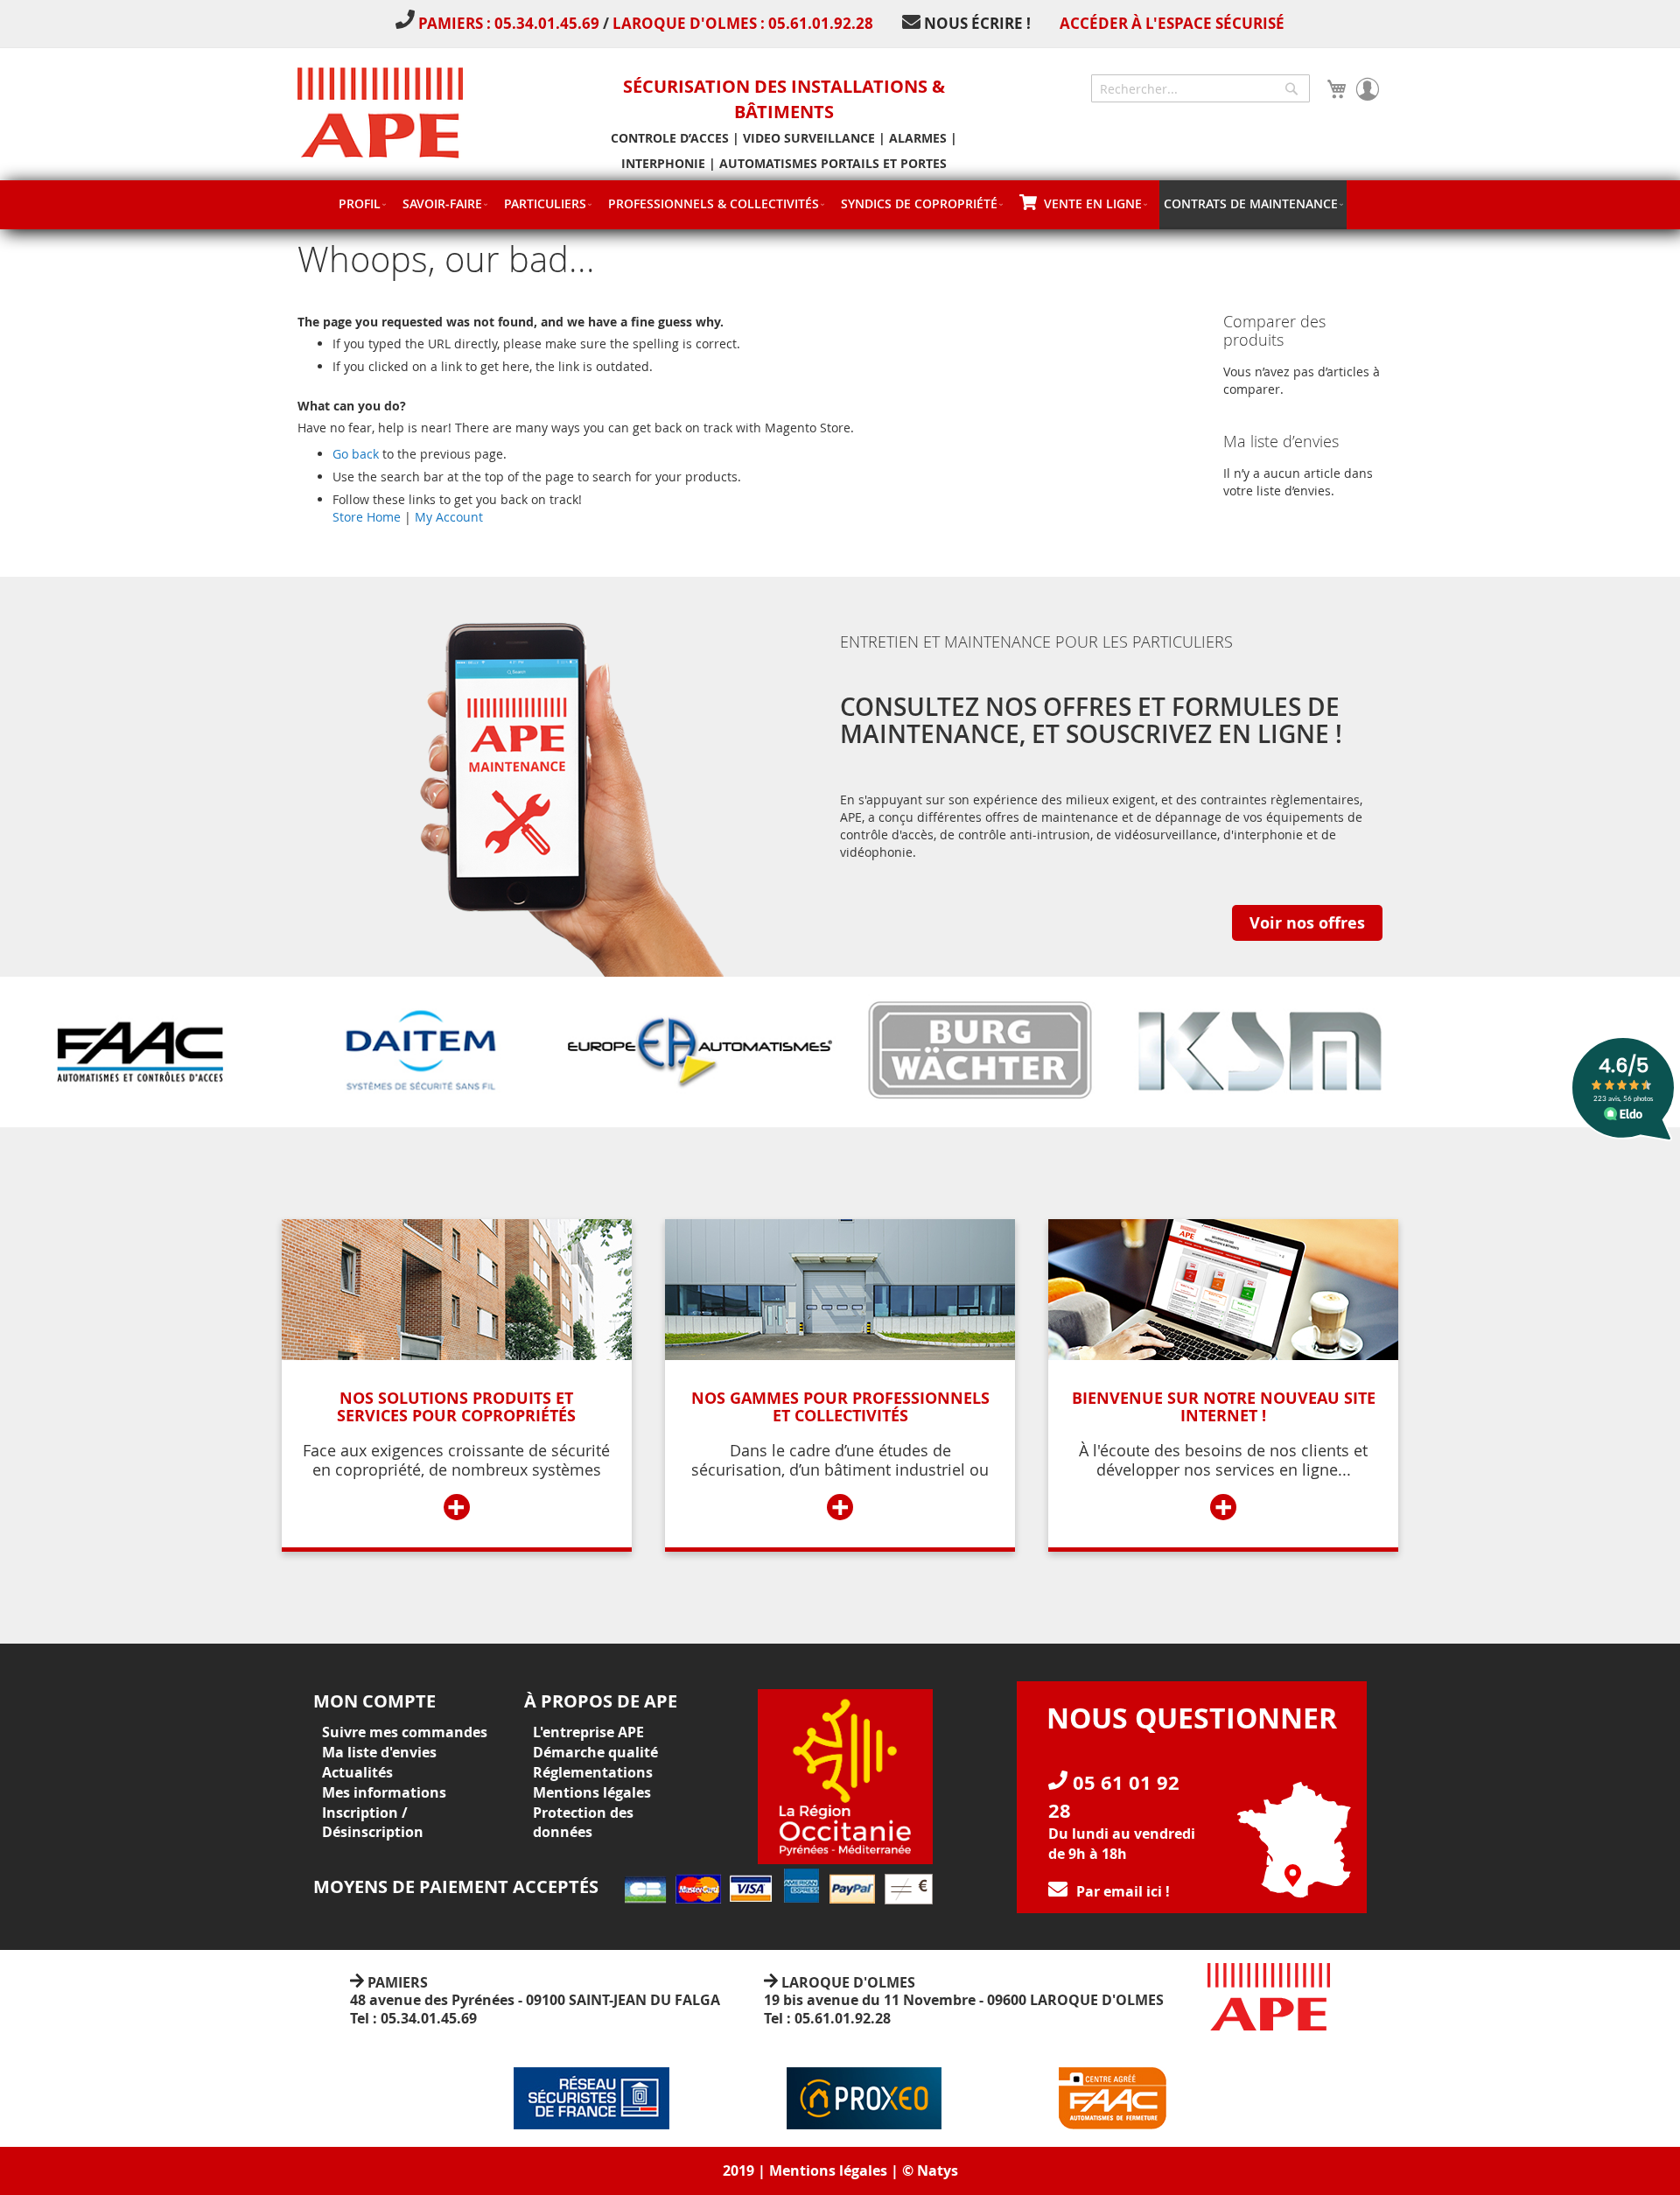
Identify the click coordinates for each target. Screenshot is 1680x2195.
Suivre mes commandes (405, 1732)
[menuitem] (362, 203)
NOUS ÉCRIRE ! (977, 23)
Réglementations (593, 1772)
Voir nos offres (1307, 923)
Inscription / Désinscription (373, 1823)
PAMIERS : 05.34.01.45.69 (511, 23)
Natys (938, 2170)
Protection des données (583, 1823)
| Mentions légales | (828, 2170)
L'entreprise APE (588, 1732)
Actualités (357, 1772)
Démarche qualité (595, 1752)
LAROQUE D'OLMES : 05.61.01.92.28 (743, 23)
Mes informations (384, 1792)
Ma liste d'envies (379, 1752)
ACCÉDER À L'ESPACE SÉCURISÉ (1172, 23)
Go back (356, 454)
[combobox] (1200, 88)
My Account (449, 517)
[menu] (840, 205)
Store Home (367, 517)
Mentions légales (592, 1792)
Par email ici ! (1123, 1891)
